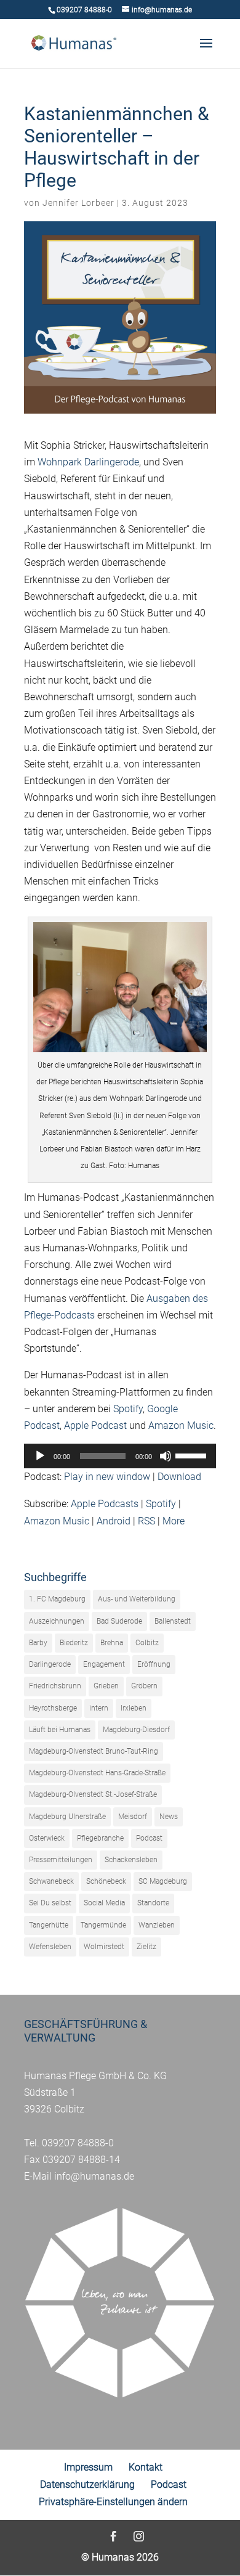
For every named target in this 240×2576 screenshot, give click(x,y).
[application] (120, 1456)
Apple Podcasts (105, 1504)
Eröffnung (154, 1664)
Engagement (104, 1664)
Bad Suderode (119, 1621)
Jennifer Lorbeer (78, 203)
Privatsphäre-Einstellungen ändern (113, 2502)
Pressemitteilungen (61, 1860)
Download (179, 1477)
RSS (146, 1521)
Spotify (128, 1409)
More (174, 1521)
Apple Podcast (95, 1425)
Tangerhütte (49, 1925)
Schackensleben (131, 1860)
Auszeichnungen (57, 1621)
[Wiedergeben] (40, 1456)
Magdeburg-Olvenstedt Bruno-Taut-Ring (94, 1751)
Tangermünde (103, 1925)
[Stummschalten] (166, 1456)
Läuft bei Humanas (60, 1730)
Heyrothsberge (53, 1708)
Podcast (149, 1838)
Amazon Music (181, 1425)
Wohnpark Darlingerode (88, 462)
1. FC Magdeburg (57, 1599)
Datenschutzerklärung (87, 2484)
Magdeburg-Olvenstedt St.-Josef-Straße (93, 1794)
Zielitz (146, 1947)
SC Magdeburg (163, 1881)
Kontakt (146, 2467)
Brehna (112, 1643)
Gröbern (144, 1686)
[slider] (193, 1455)
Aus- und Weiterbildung (137, 1599)
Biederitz (74, 1643)
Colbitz (147, 1643)
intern (99, 1708)
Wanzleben (157, 1925)
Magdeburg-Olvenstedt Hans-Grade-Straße (97, 1773)
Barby (38, 1643)
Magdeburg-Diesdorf (136, 1730)
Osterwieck (47, 1838)
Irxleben (134, 1708)
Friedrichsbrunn (55, 1686)
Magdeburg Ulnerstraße (67, 1817)
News (169, 1817)
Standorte (153, 1903)
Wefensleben (50, 1947)
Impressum (88, 2467)
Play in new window (107, 1477)
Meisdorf (133, 1817)
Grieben (106, 1686)
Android (114, 1521)
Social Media (104, 1903)
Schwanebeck (51, 1881)
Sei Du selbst (50, 1903)
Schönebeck (106, 1881)
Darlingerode (50, 1664)
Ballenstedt (173, 1621)
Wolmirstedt (104, 1947)
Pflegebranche (100, 1838)
